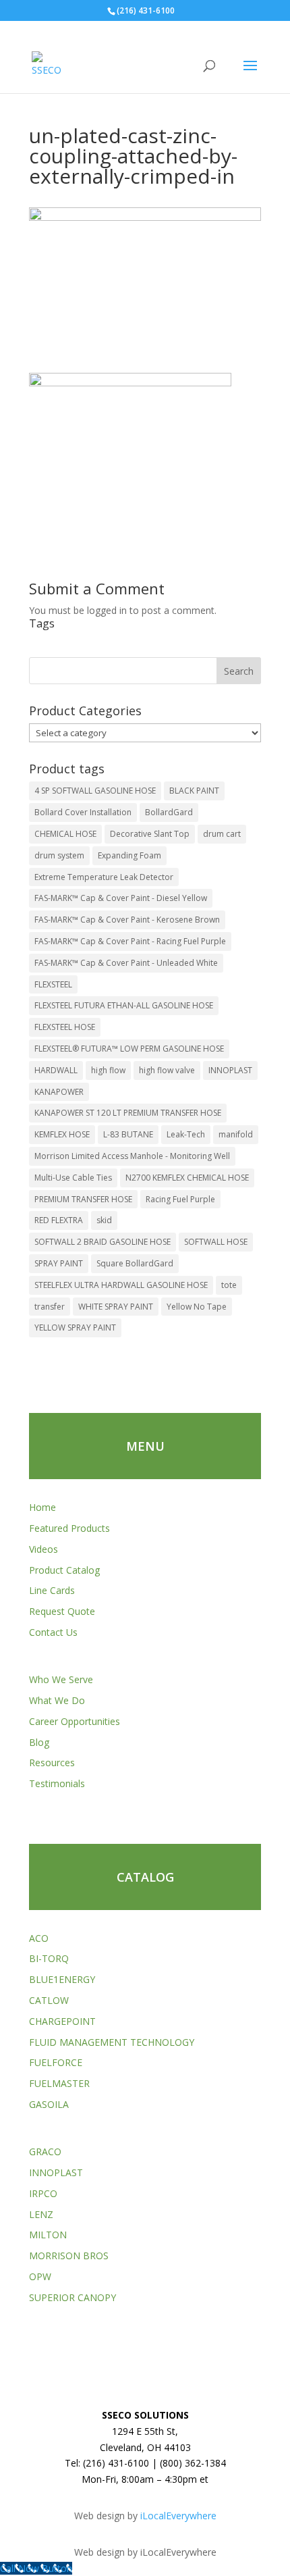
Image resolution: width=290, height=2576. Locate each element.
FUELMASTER (59, 2083)
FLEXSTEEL (53, 984)
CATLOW (49, 2000)
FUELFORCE (56, 2062)
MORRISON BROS (69, 2256)
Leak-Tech (186, 1134)
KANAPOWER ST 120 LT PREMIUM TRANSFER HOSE (128, 1113)
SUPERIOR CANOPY (72, 2297)
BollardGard (169, 812)
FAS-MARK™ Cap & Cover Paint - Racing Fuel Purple (130, 941)
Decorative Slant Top (150, 834)
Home (42, 1507)
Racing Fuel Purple (180, 1199)
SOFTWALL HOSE (216, 1242)
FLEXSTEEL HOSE (65, 1027)
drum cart (222, 834)
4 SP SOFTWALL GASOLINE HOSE (95, 791)
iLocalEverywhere (178, 2516)
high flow (108, 1070)
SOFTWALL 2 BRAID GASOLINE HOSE (103, 1242)
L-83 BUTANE (128, 1134)
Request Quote (62, 1611)
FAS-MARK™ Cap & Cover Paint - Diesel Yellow (121, 898)
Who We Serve (61, 1679)
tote (229, 1285)
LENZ (41, 2214)
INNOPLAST (230, 1070)
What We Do (57, 1700)
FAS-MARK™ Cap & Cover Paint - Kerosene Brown (127, 920)
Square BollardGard (135, 1263)
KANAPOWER (59, 1092)
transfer (50, 1307)
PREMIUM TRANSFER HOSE (83, 1199)
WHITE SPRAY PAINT (116, 1307)
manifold (236, 1134)
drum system (59, 855)
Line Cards (52, 1590)
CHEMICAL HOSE (65, 834)
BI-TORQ (49, 1958)
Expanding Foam (129, 855)
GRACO (45, 2152)
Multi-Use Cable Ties (73, 1178)
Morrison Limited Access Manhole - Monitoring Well (132, 1156)
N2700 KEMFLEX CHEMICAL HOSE (187, 1178)
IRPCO (43, 2193)
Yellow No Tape (197, 1307)
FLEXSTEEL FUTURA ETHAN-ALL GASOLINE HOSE (124, 1005)
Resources (52, 1762)
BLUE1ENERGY (62, 1979)
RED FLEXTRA (59, 1220)
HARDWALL (56, 1070)
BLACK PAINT (194, 791)
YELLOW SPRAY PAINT (75, 1328)
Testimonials (57, 1783)
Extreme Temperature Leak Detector (104, 877)
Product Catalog (64, 1570)
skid (104, 1220)
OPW (40, 2276)
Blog (39, 1742)
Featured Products (69, 1528)
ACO (39, 1938)
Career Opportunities (75, 1721)
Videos (43, 1549)
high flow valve (167, 1070)
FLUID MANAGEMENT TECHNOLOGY (112, 2042)
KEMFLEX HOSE (62, 1134)
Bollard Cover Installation (83, 812)
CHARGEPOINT (62, 2021)
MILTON (48, 2235)
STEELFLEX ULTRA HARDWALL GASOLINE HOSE (121, 1285)
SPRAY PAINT (59, 1263)
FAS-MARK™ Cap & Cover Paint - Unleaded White (126, 963)
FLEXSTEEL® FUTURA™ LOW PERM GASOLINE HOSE (129, 1049)
